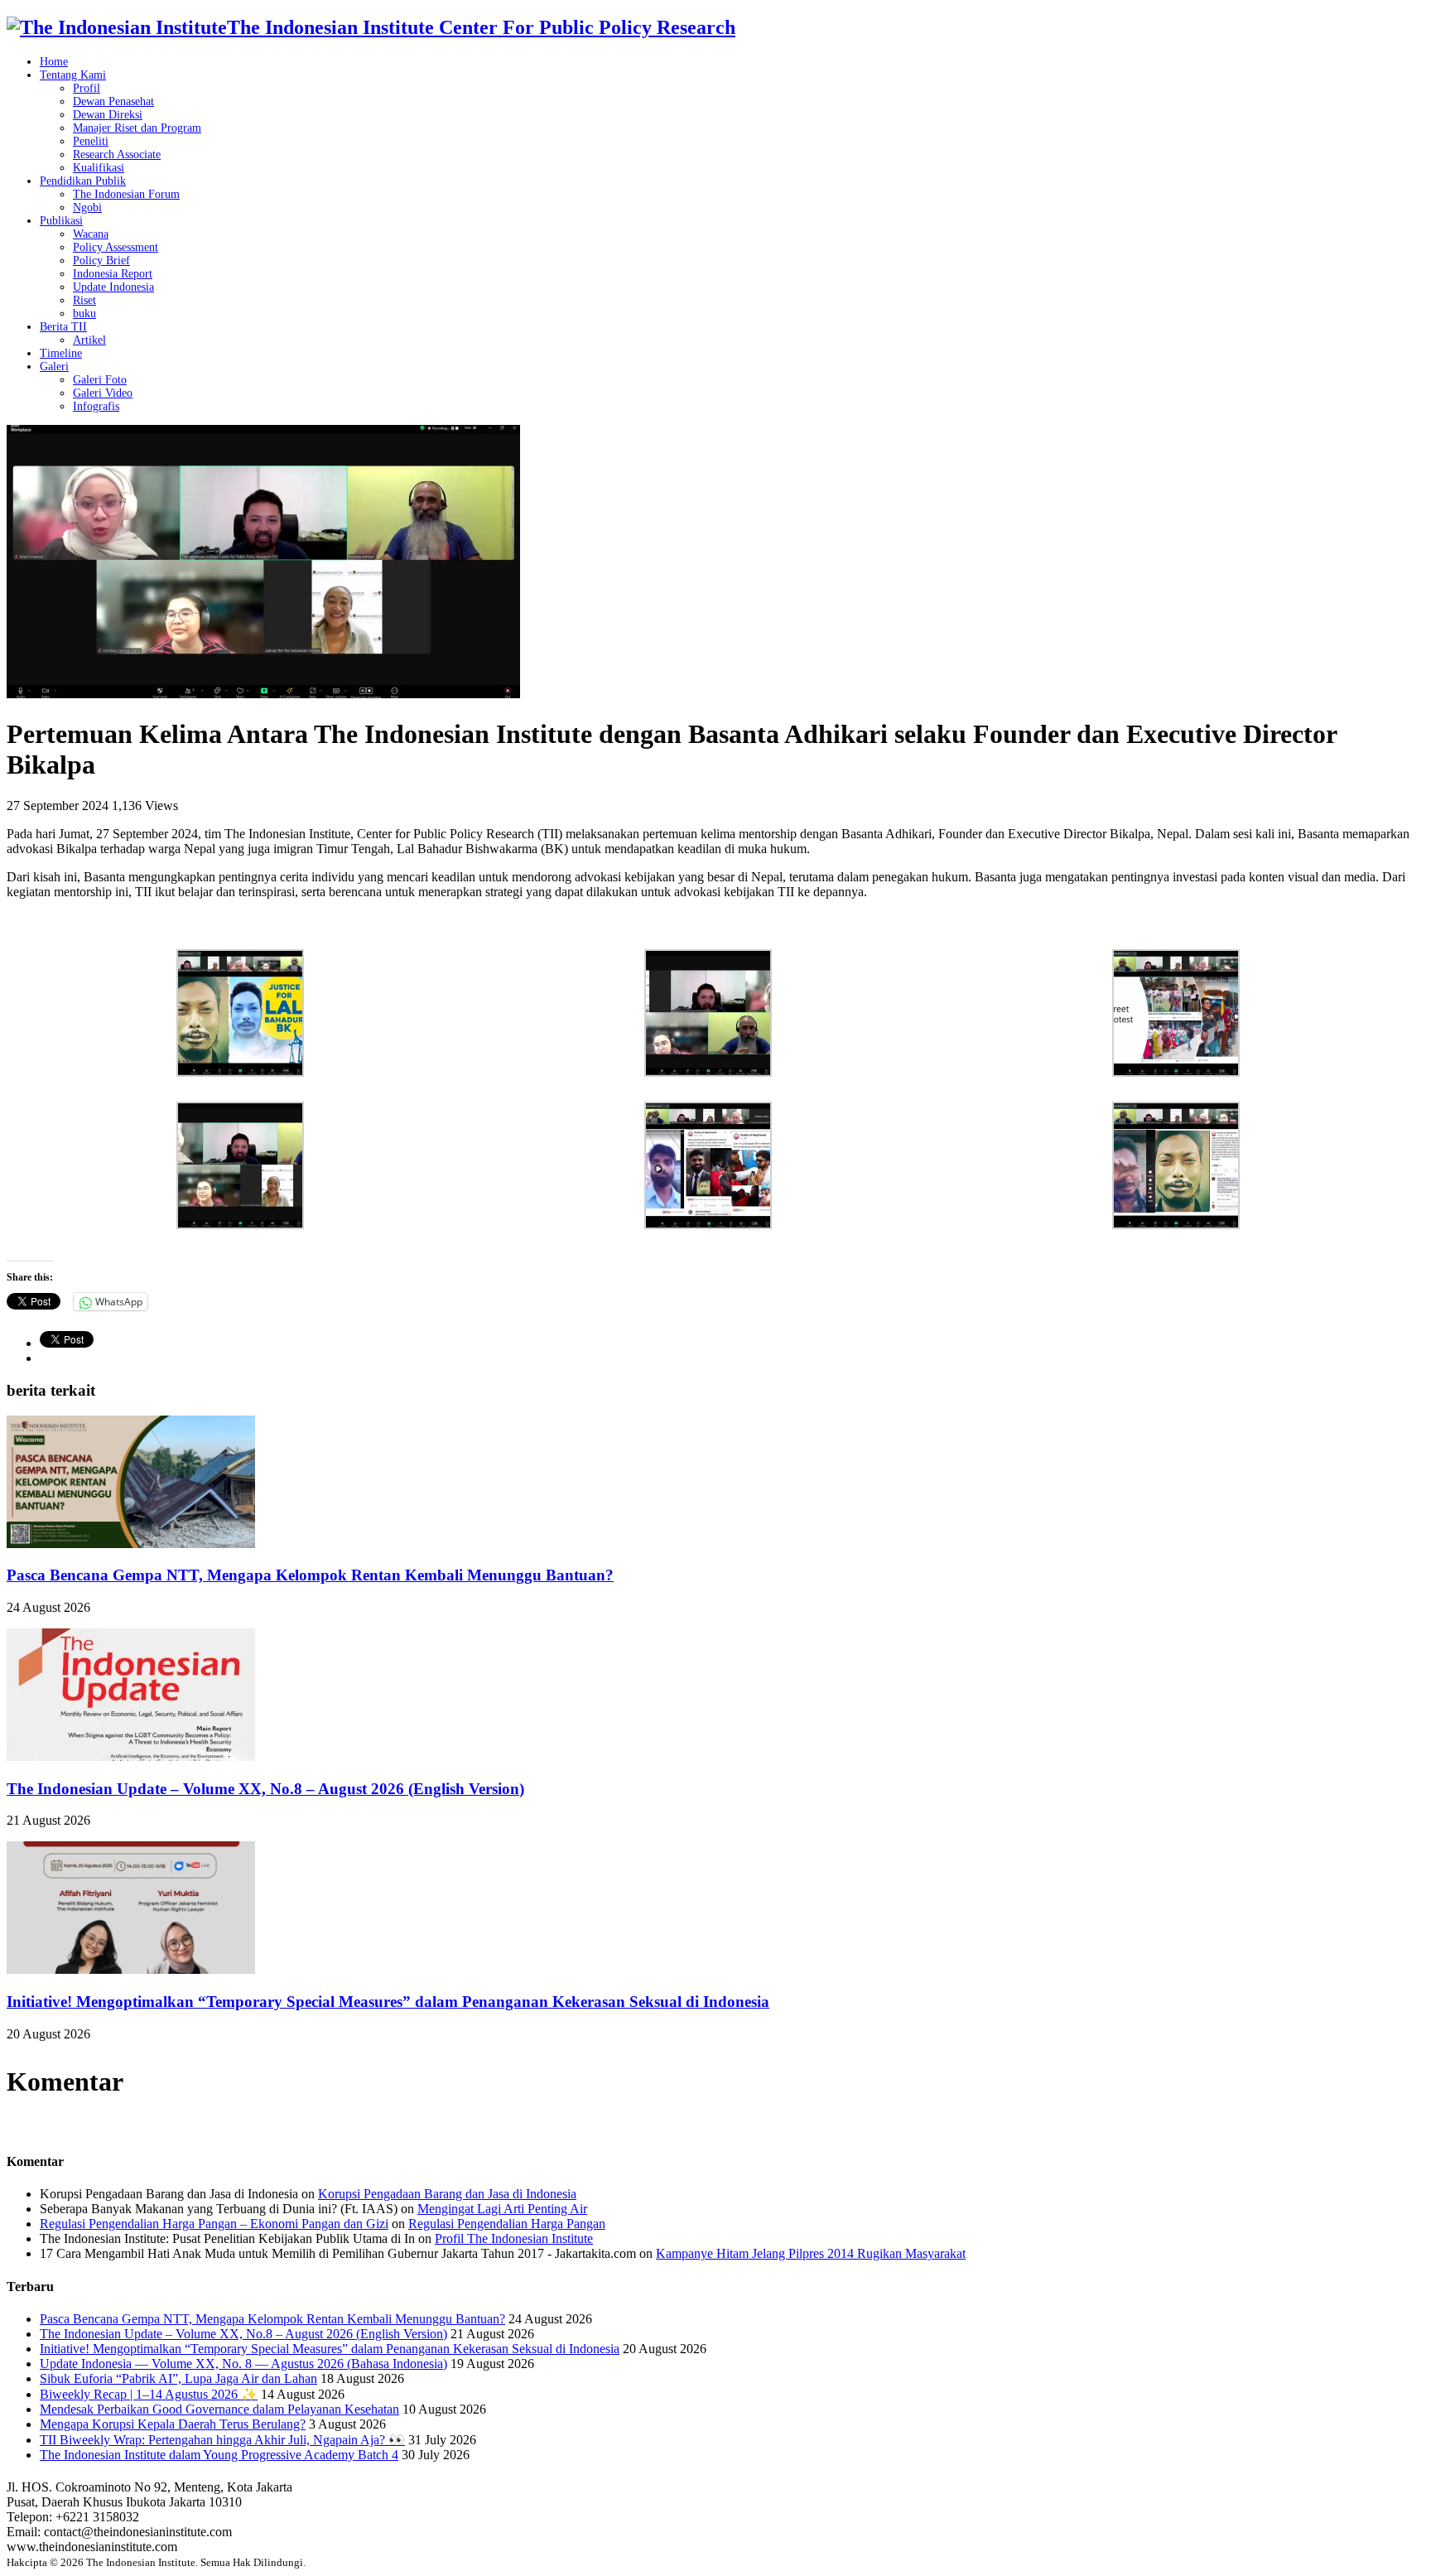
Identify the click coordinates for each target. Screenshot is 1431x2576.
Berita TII (63, 327)
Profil (87, 88)
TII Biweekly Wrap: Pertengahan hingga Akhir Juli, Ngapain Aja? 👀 (222, 2440)
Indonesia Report (113, 274)
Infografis (96, 406)
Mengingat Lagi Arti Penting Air (502, 2209)
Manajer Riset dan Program (137, 128)
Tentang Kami (73, 75)
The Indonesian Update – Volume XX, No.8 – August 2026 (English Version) (265, 1789)
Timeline (61, 353)
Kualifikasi (99, 168)
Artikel (89, 340)
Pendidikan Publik (83, 181)
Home (54, 62)
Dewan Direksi (108, 115)
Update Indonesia (113, 287)
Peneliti (91, 141)
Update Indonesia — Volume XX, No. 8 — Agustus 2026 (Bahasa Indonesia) (243, 2364)
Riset (84, 300)
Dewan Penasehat (113, 101)
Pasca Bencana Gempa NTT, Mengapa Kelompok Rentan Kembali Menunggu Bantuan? (310, 1575)
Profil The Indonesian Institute (514, 2238)
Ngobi (87, 207)
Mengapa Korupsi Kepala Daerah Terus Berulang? (173, 2424)
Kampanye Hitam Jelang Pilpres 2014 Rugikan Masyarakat (811, 2253)
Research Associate (117, 154)
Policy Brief (101, 260)
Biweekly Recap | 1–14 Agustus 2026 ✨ (149, 2394)
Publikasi (61, 221)
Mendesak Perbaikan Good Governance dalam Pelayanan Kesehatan (219, 2409)
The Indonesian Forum (126, 194)
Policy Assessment (116, 247)
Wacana (91, 234)
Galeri (54, 367)
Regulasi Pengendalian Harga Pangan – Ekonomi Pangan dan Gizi (214, 2224)
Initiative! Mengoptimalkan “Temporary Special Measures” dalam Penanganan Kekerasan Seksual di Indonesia (388, 2002)
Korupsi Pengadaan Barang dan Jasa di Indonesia (447, 2194)
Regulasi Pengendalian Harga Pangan (507, 2224)
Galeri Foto (100, 380)
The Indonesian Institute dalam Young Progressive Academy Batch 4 (219, 2455)
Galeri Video (103, 393)
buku (84, 314)
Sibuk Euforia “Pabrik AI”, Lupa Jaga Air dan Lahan (178, 2378)
